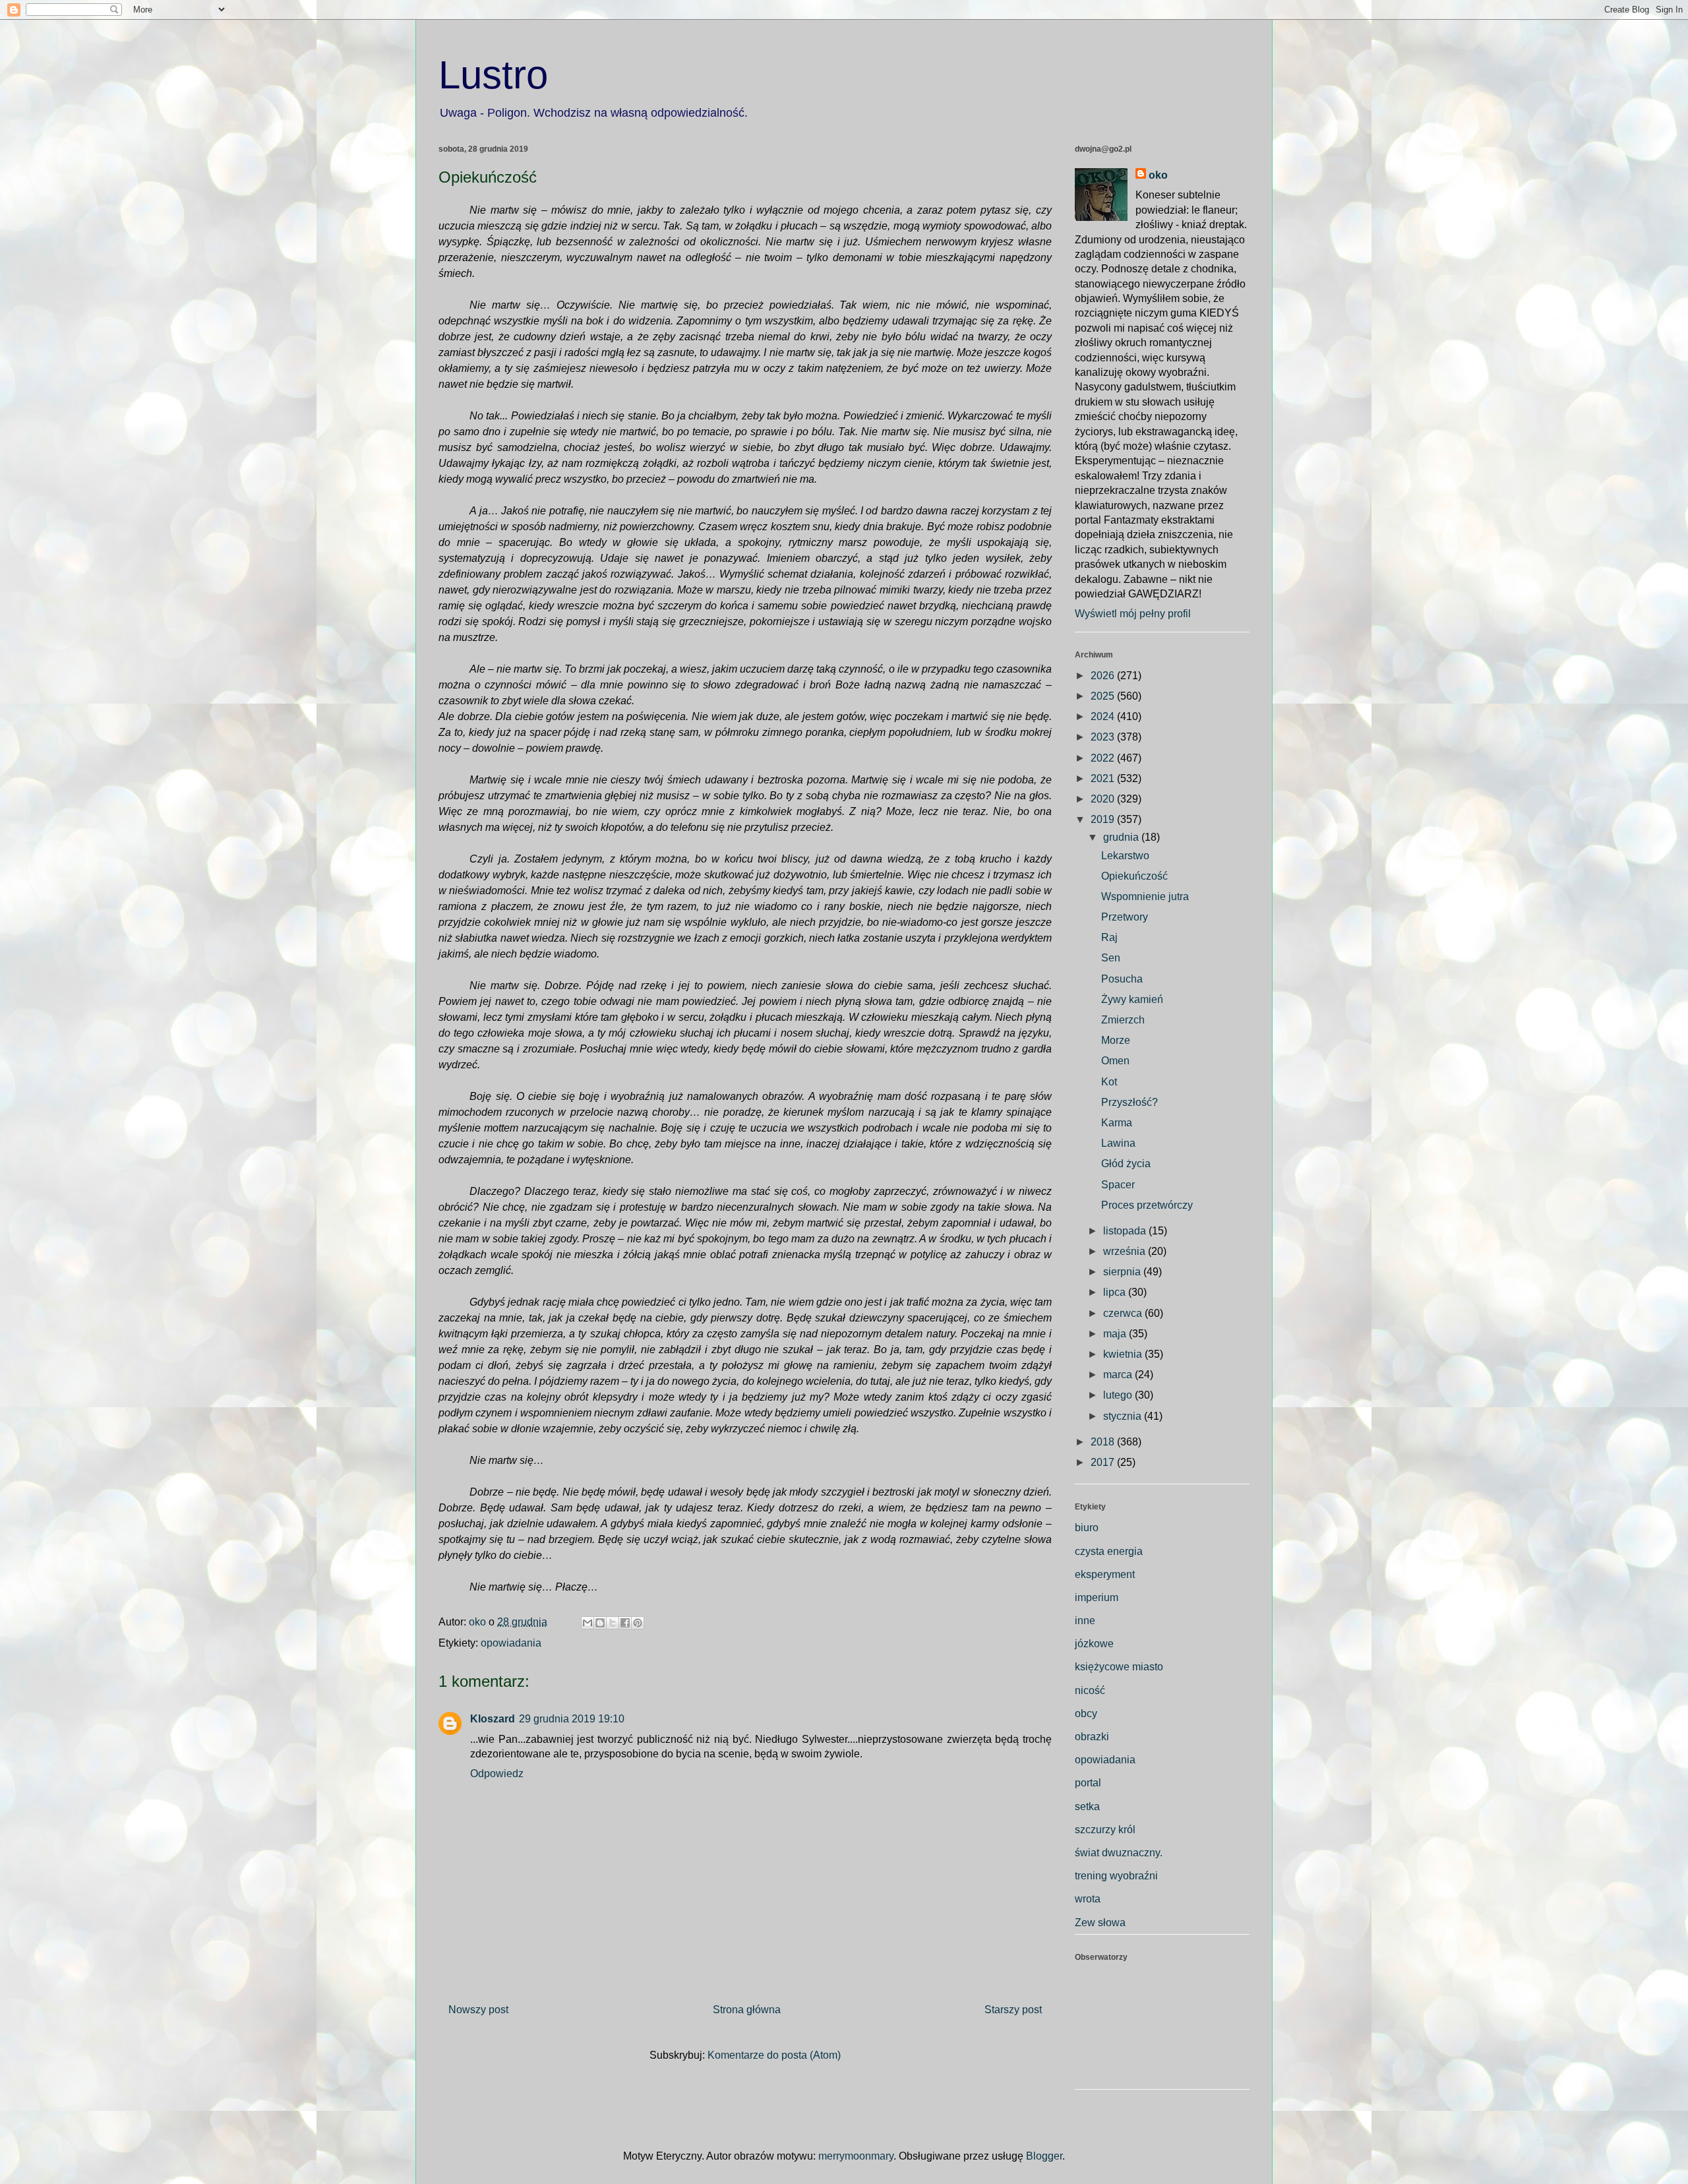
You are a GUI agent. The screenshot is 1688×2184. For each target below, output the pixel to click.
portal (1088, 1783)
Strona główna (747, 2010)
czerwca (1124, 1313)
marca (1119, 1375)
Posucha (1122, 979)
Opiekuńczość (1134, 876)
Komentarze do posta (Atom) (774, 2055)
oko (1158, 175)
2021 (1104, 778)
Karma (1117, 1123)
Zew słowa (1100, 1923)
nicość (1090, 1690)
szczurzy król (1105, 1830)
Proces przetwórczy (1147, 1205)
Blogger (1044, 2156)
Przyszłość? (1130, 1102)
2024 (1104, 716)
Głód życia (1126, 1164)
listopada (1126, 1231)
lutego (1119, 1395)
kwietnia (1124, 1354)
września (1126, 1251)
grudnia (1122, 837)
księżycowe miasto (1119, 1667)
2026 (1104, 676)
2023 (1104, 737)
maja (1116, 1334)
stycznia (1124, 1416)
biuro (1087, 1528)
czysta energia (1109, 1551)
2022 (1104, 758)
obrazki (1092, 1737)
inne (1085, 1621)
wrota (1088, 1899)
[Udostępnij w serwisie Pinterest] (638, 1623)
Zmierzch (1123, 1020)
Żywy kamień (1132, 999)
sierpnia (1123, 1272)
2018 (1104, 1442)
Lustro (493, 75)
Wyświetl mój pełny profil (1133, 614)
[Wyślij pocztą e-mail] (588, 1623)
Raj (1109, 937)
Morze (1116, 1040)
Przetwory (1125, 917)
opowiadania (511, 1643)
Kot (1109, 1082)
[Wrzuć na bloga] (600, 1623)
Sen (1111, 958)
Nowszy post (478, 2010)
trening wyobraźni (1116, 1876)
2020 (1104, 799)
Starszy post (1013, 2010)
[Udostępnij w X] (613, 1623)
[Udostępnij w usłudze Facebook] (625, 1623)
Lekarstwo (1125, 856)
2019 (1104, 819)
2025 (1104, 696)
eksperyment (1105, 1574)
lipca (1116, 1292)
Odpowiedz (497, 1774)
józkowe (1094, 1644)
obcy (1086, 1714)
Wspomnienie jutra (1145, 896)
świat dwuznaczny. (1119, 1853)
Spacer (1118, 1185)
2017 (1104, 1462)
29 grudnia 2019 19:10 (572, 1719)
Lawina (1118, 1143)
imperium (1097, 1597)
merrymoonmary (856, 2156)
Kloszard (493, 1719)
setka (1087, 1806)
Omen (1115, 1061)
